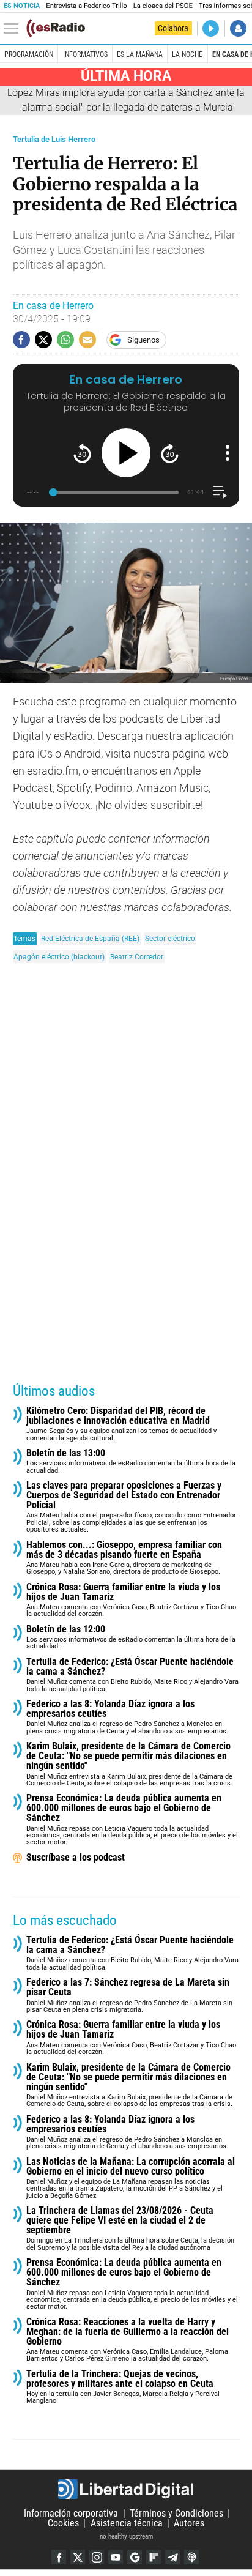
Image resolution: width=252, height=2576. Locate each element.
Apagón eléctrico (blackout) (59, 957)
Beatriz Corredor (137, 957)
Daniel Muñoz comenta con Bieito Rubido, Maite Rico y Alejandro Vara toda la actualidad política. (132, 1675)
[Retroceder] (82, 453)
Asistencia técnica (127, 2523)
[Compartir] (21, 340)
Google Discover (135, 2557)
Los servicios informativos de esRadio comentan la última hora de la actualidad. (131, 1461)
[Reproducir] (126, 453)
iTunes (191, 2557)
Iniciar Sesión (238, 28)
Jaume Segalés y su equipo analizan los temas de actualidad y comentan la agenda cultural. (121, 1424)
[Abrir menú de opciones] (228, 453)
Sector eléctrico (170, 938)
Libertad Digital (126, 2489)
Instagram (97, 2557)
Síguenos (143, 340)
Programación (29, 54)
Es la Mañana (140, 54)
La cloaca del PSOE (163, 6)
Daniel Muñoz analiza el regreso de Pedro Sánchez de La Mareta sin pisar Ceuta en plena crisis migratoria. (129, 1996)
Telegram (172, 2557)
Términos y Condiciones (176, 2513)
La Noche (187, 54)
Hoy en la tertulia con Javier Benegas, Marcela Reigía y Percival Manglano (123, 2387)
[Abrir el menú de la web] (14, 29)
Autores (189, 2523)
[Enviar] (65, 340)
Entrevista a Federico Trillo (86, 6)
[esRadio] (56, 28)
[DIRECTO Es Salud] (211, 28)
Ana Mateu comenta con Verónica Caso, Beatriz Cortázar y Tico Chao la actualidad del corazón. (131, 1600)
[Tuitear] (43, 340)
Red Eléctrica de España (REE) (90, 938)
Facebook (59, 2557)
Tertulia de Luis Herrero (54, 139)
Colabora (173, 28)
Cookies (63, 2523)
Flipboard (154, 2557)
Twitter (78, 2557)
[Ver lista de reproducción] (220, 492)
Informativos (85, 54)
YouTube (116, 2557)
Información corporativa (71, 2513)
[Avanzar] (170, 453)
